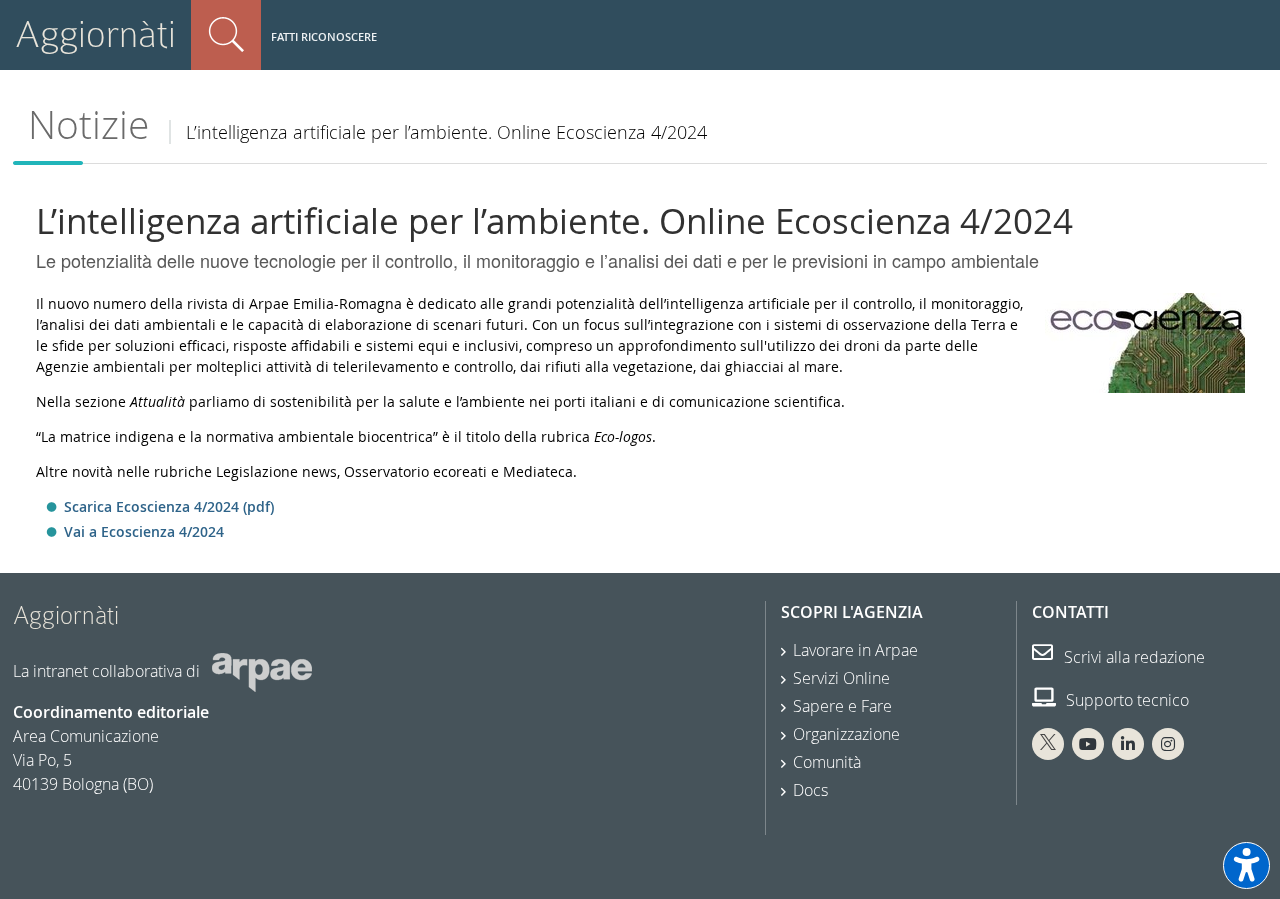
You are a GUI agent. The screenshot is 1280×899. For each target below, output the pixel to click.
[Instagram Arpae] (1168, 744)
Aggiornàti (95, 34)
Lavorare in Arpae (855, 650)
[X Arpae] (1048, 744)
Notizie (88, 124)
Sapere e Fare (842, 706)
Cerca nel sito (226, 35)
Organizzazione (846, 734)
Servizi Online (841, 678)
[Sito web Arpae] (262, 671)
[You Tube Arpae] (1088, 744)
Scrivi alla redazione (1132, 657)
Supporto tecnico (1125, 700)
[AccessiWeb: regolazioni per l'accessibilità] (1246, 865)
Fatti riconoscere (324, 36)
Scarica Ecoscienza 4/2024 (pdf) (169, 506)
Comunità (827, 762)
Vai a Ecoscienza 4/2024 (144, 531)
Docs (810, 790)
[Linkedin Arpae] (1128, 744)
